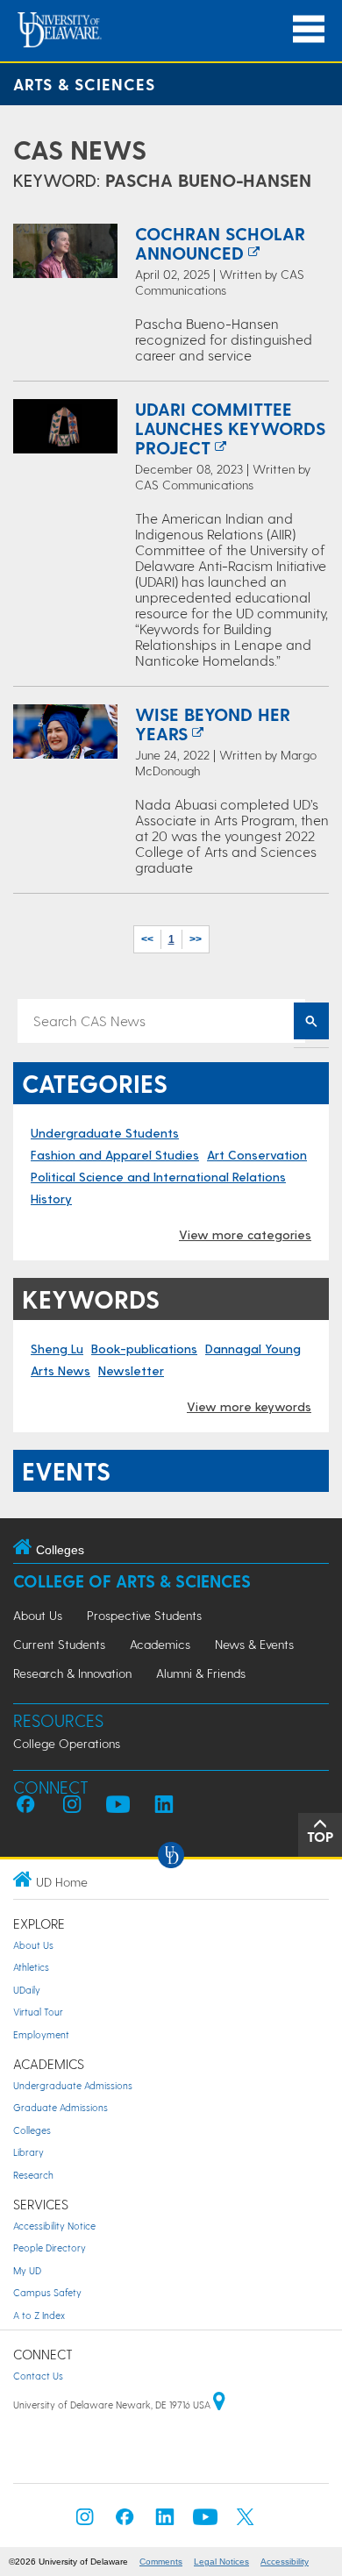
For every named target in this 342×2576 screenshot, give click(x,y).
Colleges (32, 2130)
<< (147, 939)
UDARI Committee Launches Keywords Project (230, 428)
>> (196, 939)
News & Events (254, 1644)
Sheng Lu (57, 1349)
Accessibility (285, 2562)
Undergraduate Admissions (73, 2085)
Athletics (31, 1967)
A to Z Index (39, 2315)
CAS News (80, 149)
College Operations (67, 1743)
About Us (38, 1615)
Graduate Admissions (61, 2107)
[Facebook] (125, 2522)
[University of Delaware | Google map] (219, 2405)
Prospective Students (144, 1615)
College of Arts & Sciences (132, 1581)
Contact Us (38, 2376)
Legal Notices (221, 2562)
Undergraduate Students (105, 1133)
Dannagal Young (253, 1349)
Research (33, 2175)
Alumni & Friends (201, 1673)
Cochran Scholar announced (220, 243)
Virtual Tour (38, 2012)
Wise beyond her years (213, 724)
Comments (161, 2562)
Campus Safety (47, 2292)
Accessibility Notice (54, 2226)
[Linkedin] (165, 2522)
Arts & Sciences (84, 84)
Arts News (61, 1370)
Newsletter (131, 1370)
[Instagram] (85, 2522)
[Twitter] (246, 2522)
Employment (41, 2034)
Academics (160, 1644)
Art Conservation (257, 1155)
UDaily (27, 1990)
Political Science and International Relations (158, 1177)
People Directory (50, 2248)
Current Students (59, 1644)
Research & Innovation (72, 1673)
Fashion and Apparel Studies (115, 1155)
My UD (27, 2270)
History (51, 1199)
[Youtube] (205, 2522)
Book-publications (144, 1349)
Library (28, 2152)
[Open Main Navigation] (309, 29)
